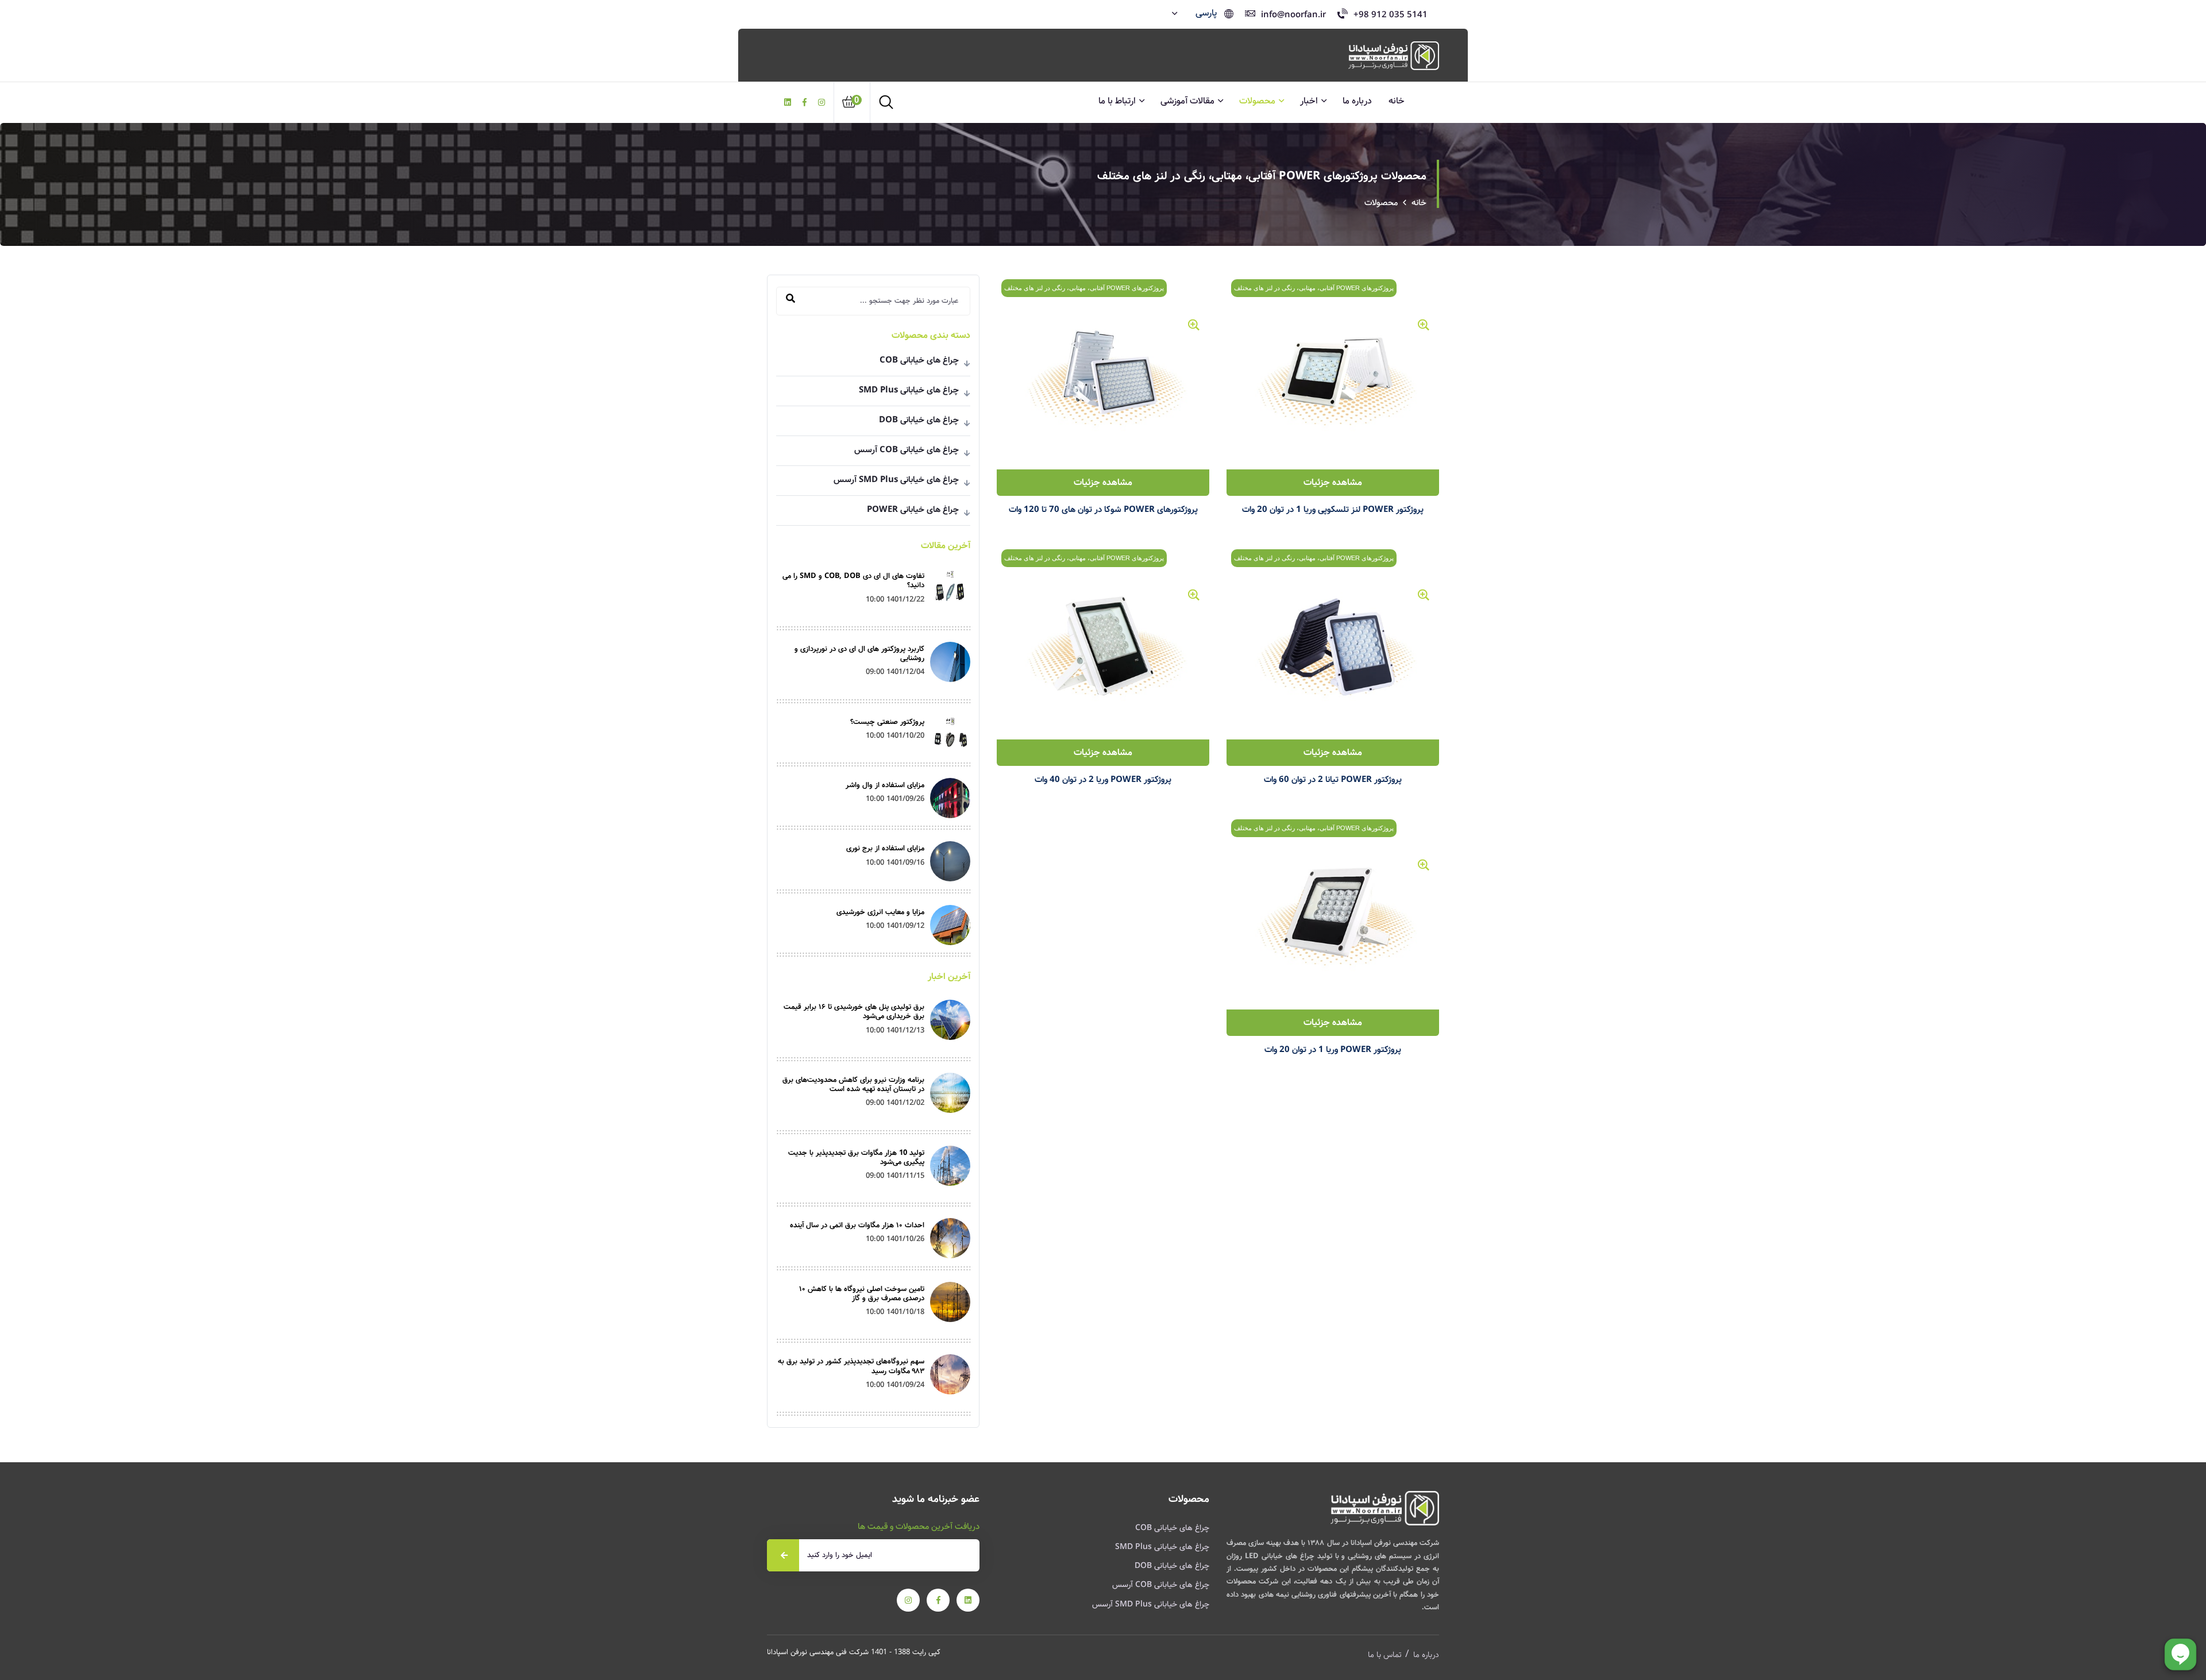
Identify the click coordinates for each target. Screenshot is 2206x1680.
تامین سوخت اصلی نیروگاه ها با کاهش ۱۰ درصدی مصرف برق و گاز (862, 1294)
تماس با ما (1385, 1655)
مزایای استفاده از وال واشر (885, 785)
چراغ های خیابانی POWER (873, 510)
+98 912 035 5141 (1391, 15)
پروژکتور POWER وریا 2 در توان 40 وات (1103, 780)
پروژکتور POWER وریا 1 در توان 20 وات (1333, 1050)
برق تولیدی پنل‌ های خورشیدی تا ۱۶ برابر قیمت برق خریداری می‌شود (854, 1012)
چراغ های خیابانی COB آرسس (873, 450)
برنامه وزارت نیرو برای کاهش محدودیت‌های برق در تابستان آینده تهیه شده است (853, 1084)
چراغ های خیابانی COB (873, 360)
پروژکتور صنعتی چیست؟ (887, 722)
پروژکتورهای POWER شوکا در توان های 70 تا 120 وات (1103, 510)
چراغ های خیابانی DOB (873, 420)
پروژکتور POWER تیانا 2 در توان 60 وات (1333, 780)
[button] (1196, 13)
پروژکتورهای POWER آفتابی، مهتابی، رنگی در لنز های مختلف (1314, 288)
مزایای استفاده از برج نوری (885, 848)
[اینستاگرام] (822, 103)
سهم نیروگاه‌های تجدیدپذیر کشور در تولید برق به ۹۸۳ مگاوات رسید (851, 1366)
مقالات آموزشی (1187, 101)
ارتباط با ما (1117, 101)
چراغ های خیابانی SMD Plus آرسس (873, 480)
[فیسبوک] (805, 103)
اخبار (1309, 101)
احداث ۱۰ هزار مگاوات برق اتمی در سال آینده (857, 1225)
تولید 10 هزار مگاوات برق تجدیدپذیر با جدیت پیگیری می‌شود (856, 1157)
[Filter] (790, 299)
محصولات (1257, 101)
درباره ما (1357, 101)
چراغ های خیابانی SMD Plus (873, 390)
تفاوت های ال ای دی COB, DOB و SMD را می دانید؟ (853, 581)
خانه (1397, 101)
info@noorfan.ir (1293, 15)
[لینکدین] (788, 103)
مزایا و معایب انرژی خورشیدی (880, 912)
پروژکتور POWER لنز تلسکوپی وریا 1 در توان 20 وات (1333, 510)
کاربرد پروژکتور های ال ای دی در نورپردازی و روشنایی (859, 654)
